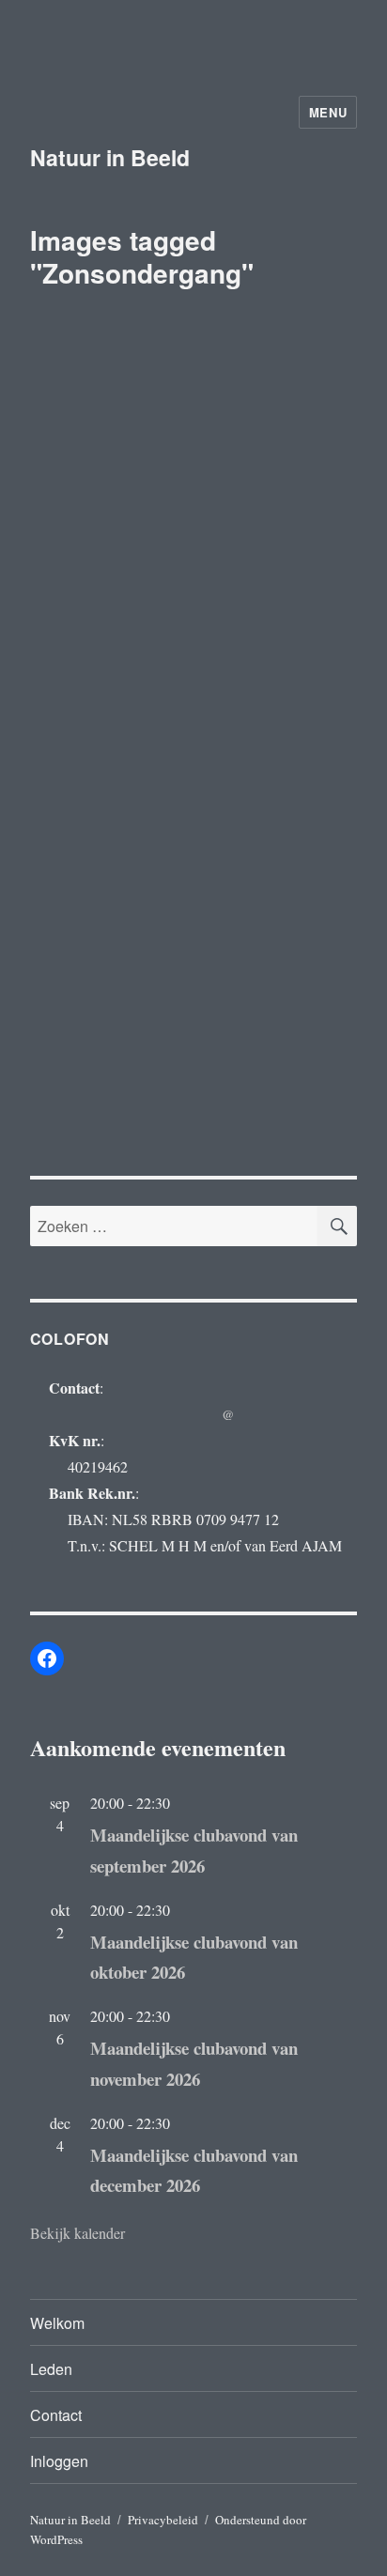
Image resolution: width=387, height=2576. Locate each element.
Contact (56, 2415)
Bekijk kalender (77, 2233)
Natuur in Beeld (110, 157)
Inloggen (59, 2461)
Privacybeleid (163, 2520)
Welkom (57, 2323)
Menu (328, 112)
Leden (51, 2369)
